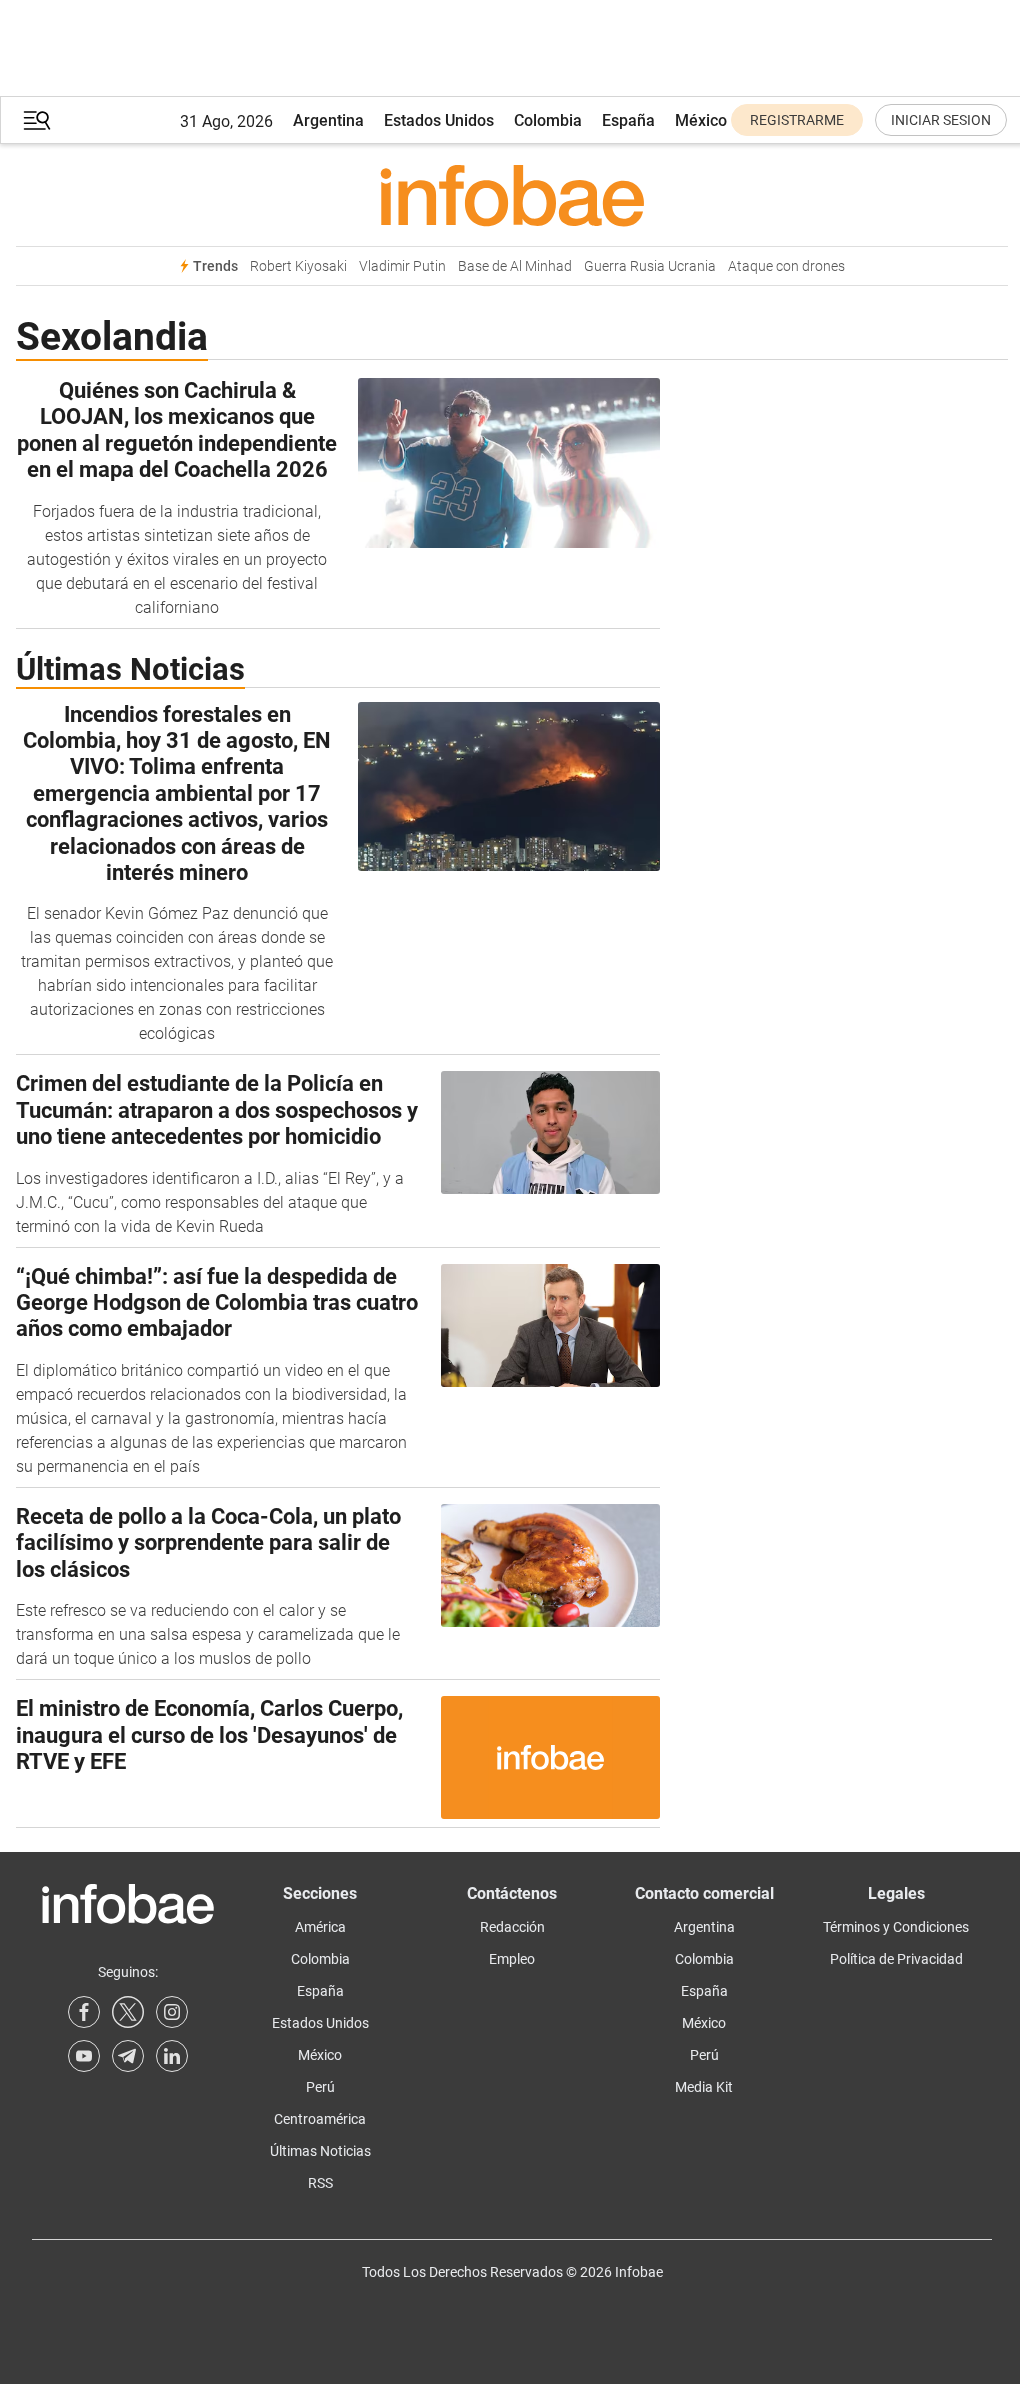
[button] (37, 120)
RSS (320, 2183)
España (628, 120)
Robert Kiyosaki (298, 266)
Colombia (548, 120)
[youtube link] (84, 2056)
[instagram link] (172, 2012)
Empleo (512, 1959)
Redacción (512, 1927)
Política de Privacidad (896, 1959)
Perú (320, 2087)
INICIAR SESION (941, 120)
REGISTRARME (797, 120)
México (701, 120)
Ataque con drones (786, 266)
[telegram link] (128, 2056)
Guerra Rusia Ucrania (650, 266)
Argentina (328, 120)
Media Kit (704, 2087)
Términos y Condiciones (896, 1927)
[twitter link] (128, 2012)
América (320, 1927)
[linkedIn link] (172, 2056)
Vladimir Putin (402, 266)
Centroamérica (320, 2119)
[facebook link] (84, 2012)
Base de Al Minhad (515, 266)
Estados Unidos (439, 120)
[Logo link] (512, 195)
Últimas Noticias (320, 2151)
